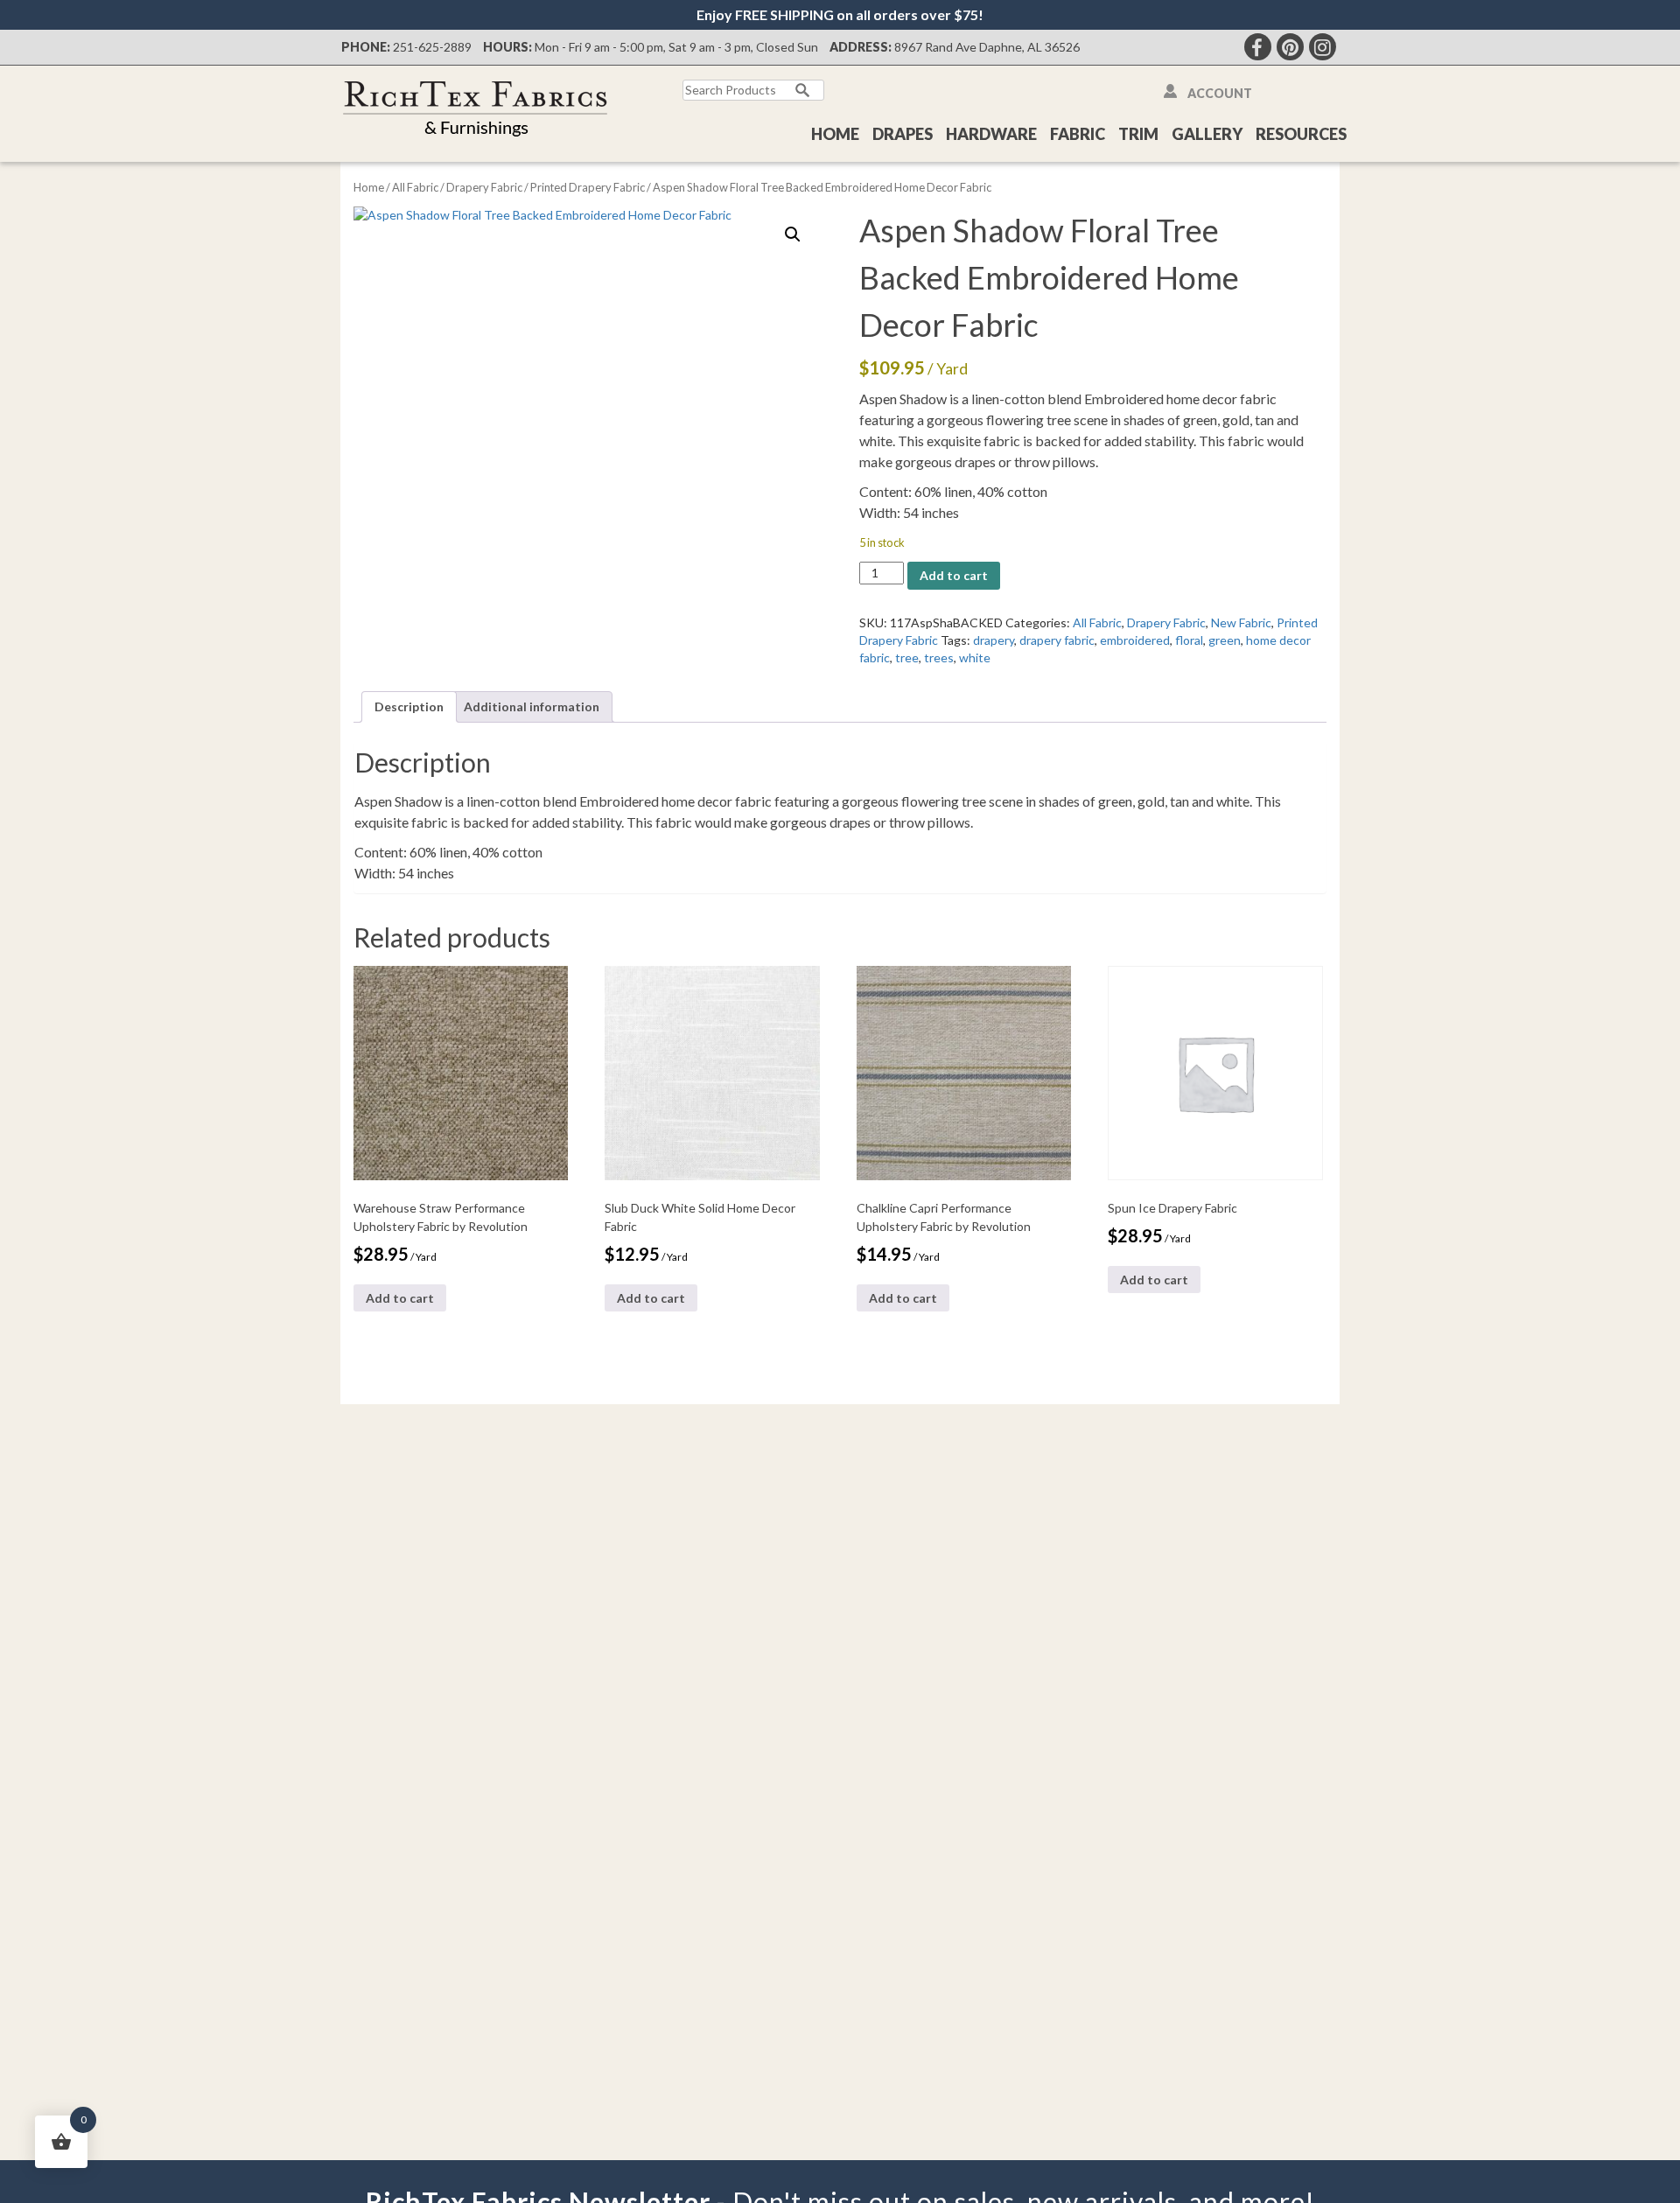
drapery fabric (1057, 640)
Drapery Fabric (484, 187)
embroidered (1135, 640)
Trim (1138, 134)
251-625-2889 (432, 47)
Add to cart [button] (400, 1298)
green (1225, 640)
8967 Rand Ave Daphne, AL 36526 (987, 47)
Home (835, 134)
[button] (793, 234)
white (975, 657)
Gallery (1207, 134)
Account (1220, 93)
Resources (1301, 134)
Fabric (1078, 134)
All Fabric (415, 187)
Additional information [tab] (532, 706)
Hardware (991, 134)
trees (939, 657)
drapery (994, 640)
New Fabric (1241, 622)
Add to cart (954, 575)
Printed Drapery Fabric (588, 187)
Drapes (903, 134)
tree (907, 657)
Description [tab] (409, 706)
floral (1189, 640)
